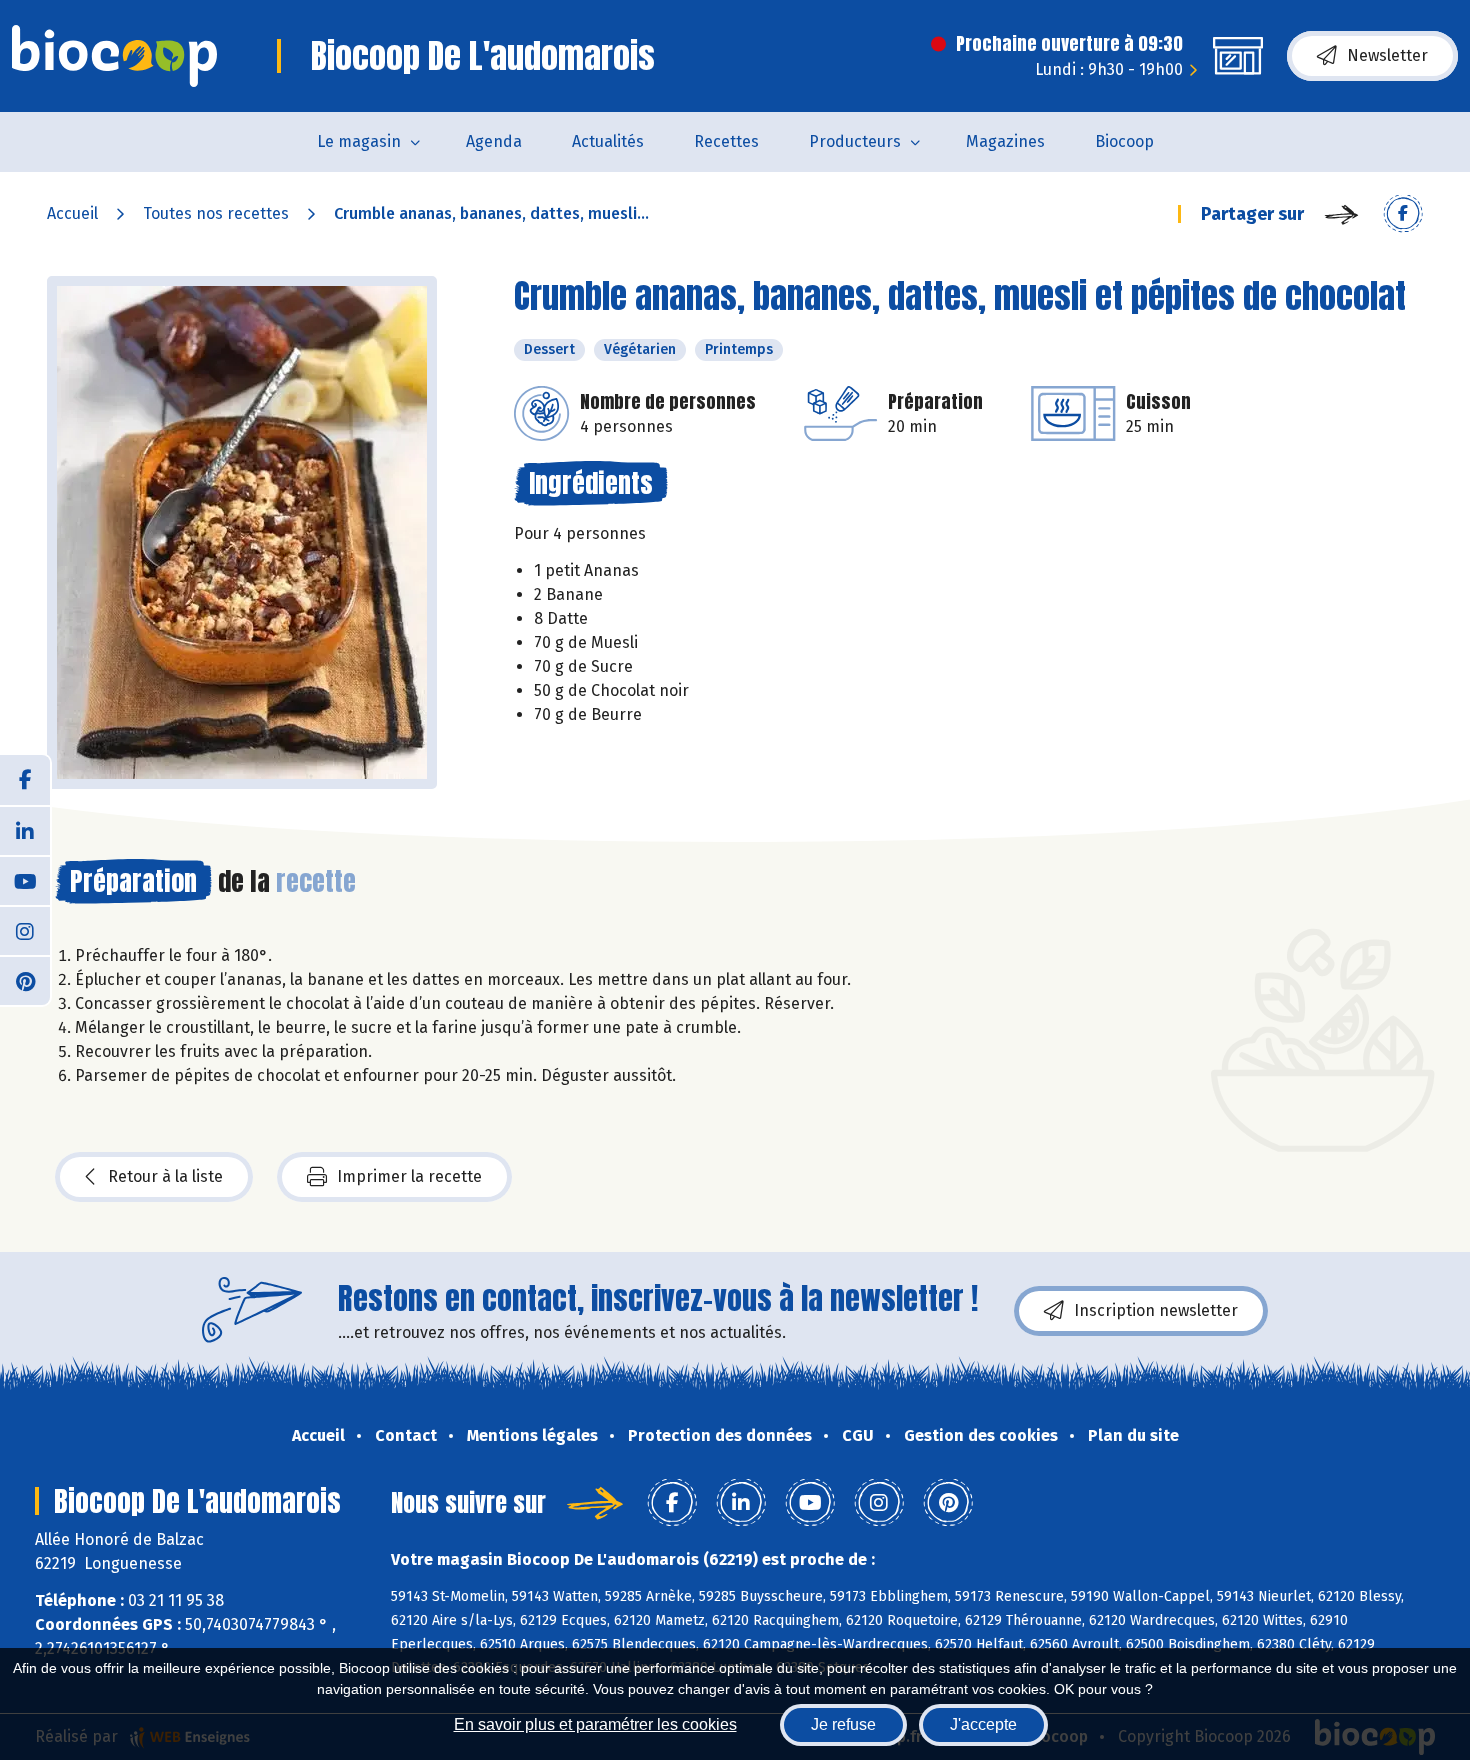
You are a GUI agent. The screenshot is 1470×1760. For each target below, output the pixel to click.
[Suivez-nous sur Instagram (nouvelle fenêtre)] (25, 930)
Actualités (608, 141)
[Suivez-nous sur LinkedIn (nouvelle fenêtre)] (25, 830)
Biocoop (1124, 141)
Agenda (494, 141)
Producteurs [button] (855, 141)
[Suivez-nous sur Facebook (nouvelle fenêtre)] (25, 780)
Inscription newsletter (1156, 1310)
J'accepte (983, 1724)
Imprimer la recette (409, 1176)
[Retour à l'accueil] (114, 56)
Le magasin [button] (359, 141)
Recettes (726, 141)
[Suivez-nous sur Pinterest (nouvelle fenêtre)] (25, 980)
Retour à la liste (165, 1176)
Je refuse (843, 1724)
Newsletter (1387, 55)
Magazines (1005, 141)
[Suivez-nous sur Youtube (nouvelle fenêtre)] (25, 880)
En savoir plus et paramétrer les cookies (595, 1724)
